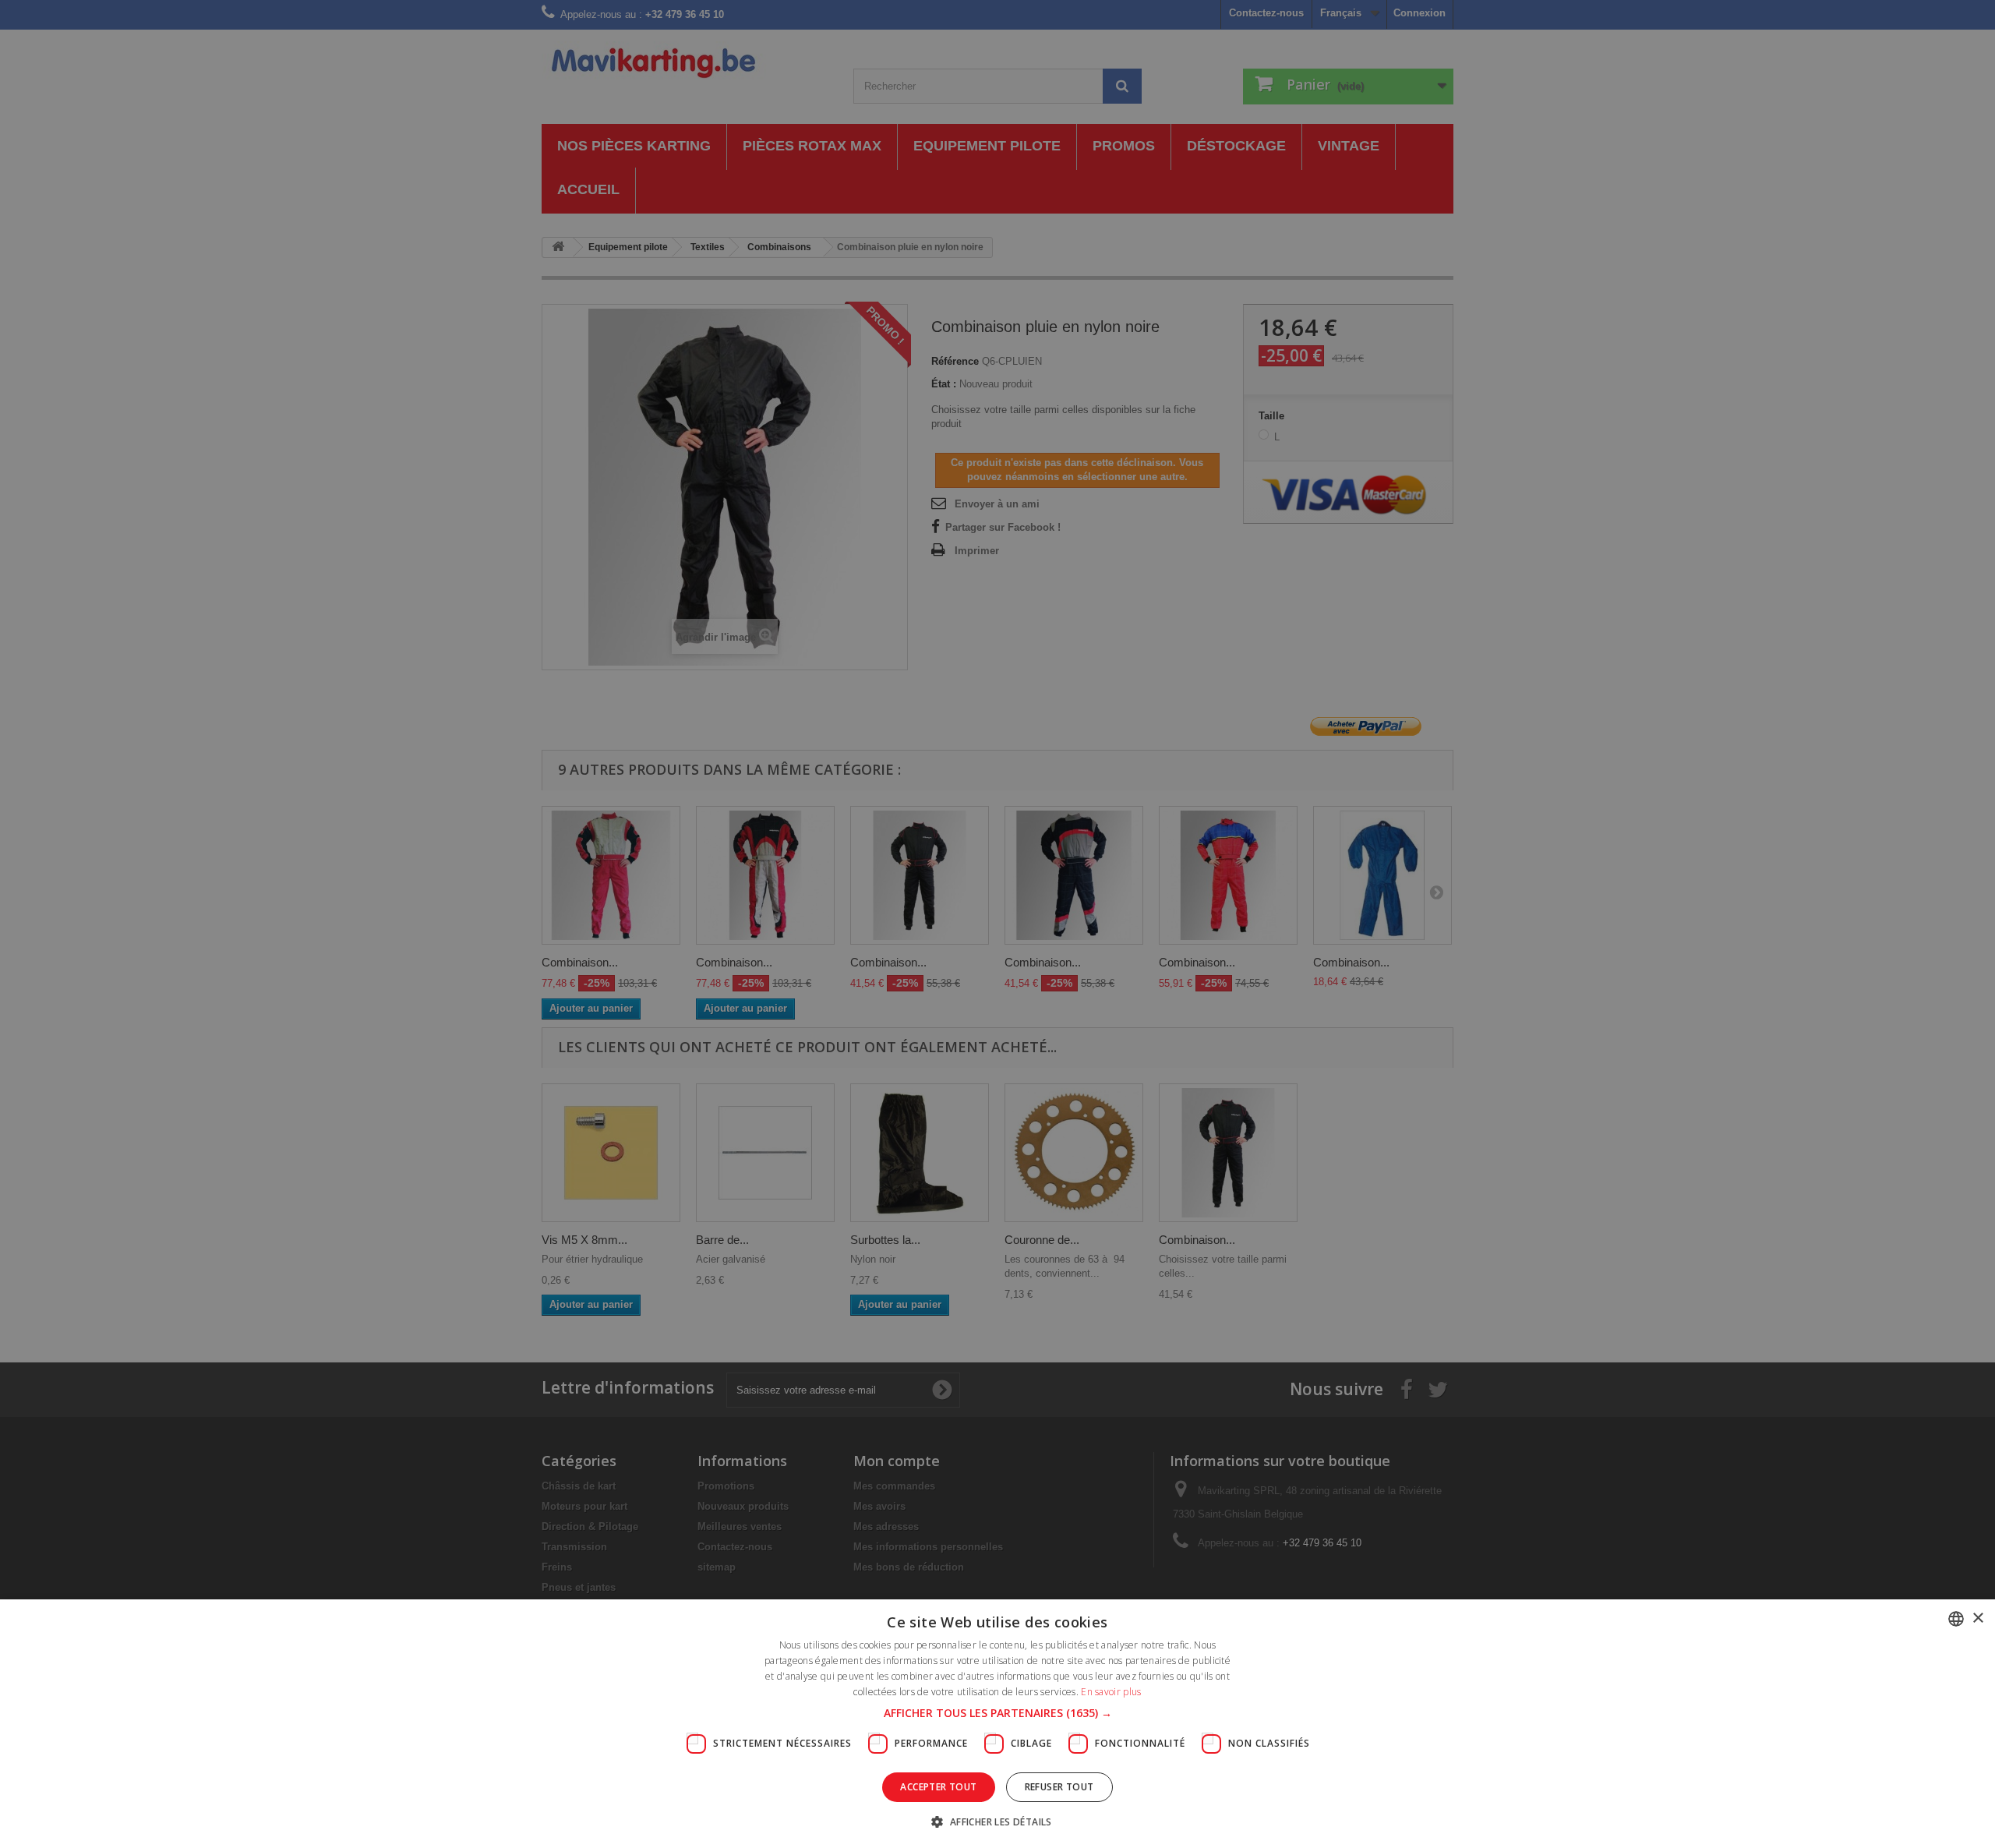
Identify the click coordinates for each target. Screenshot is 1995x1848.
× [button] (1977, 1618)
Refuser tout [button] (1059, 1787)
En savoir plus (1111, 1692)
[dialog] (997, 924)
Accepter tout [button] (938, 1787)
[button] (998, 1713)
